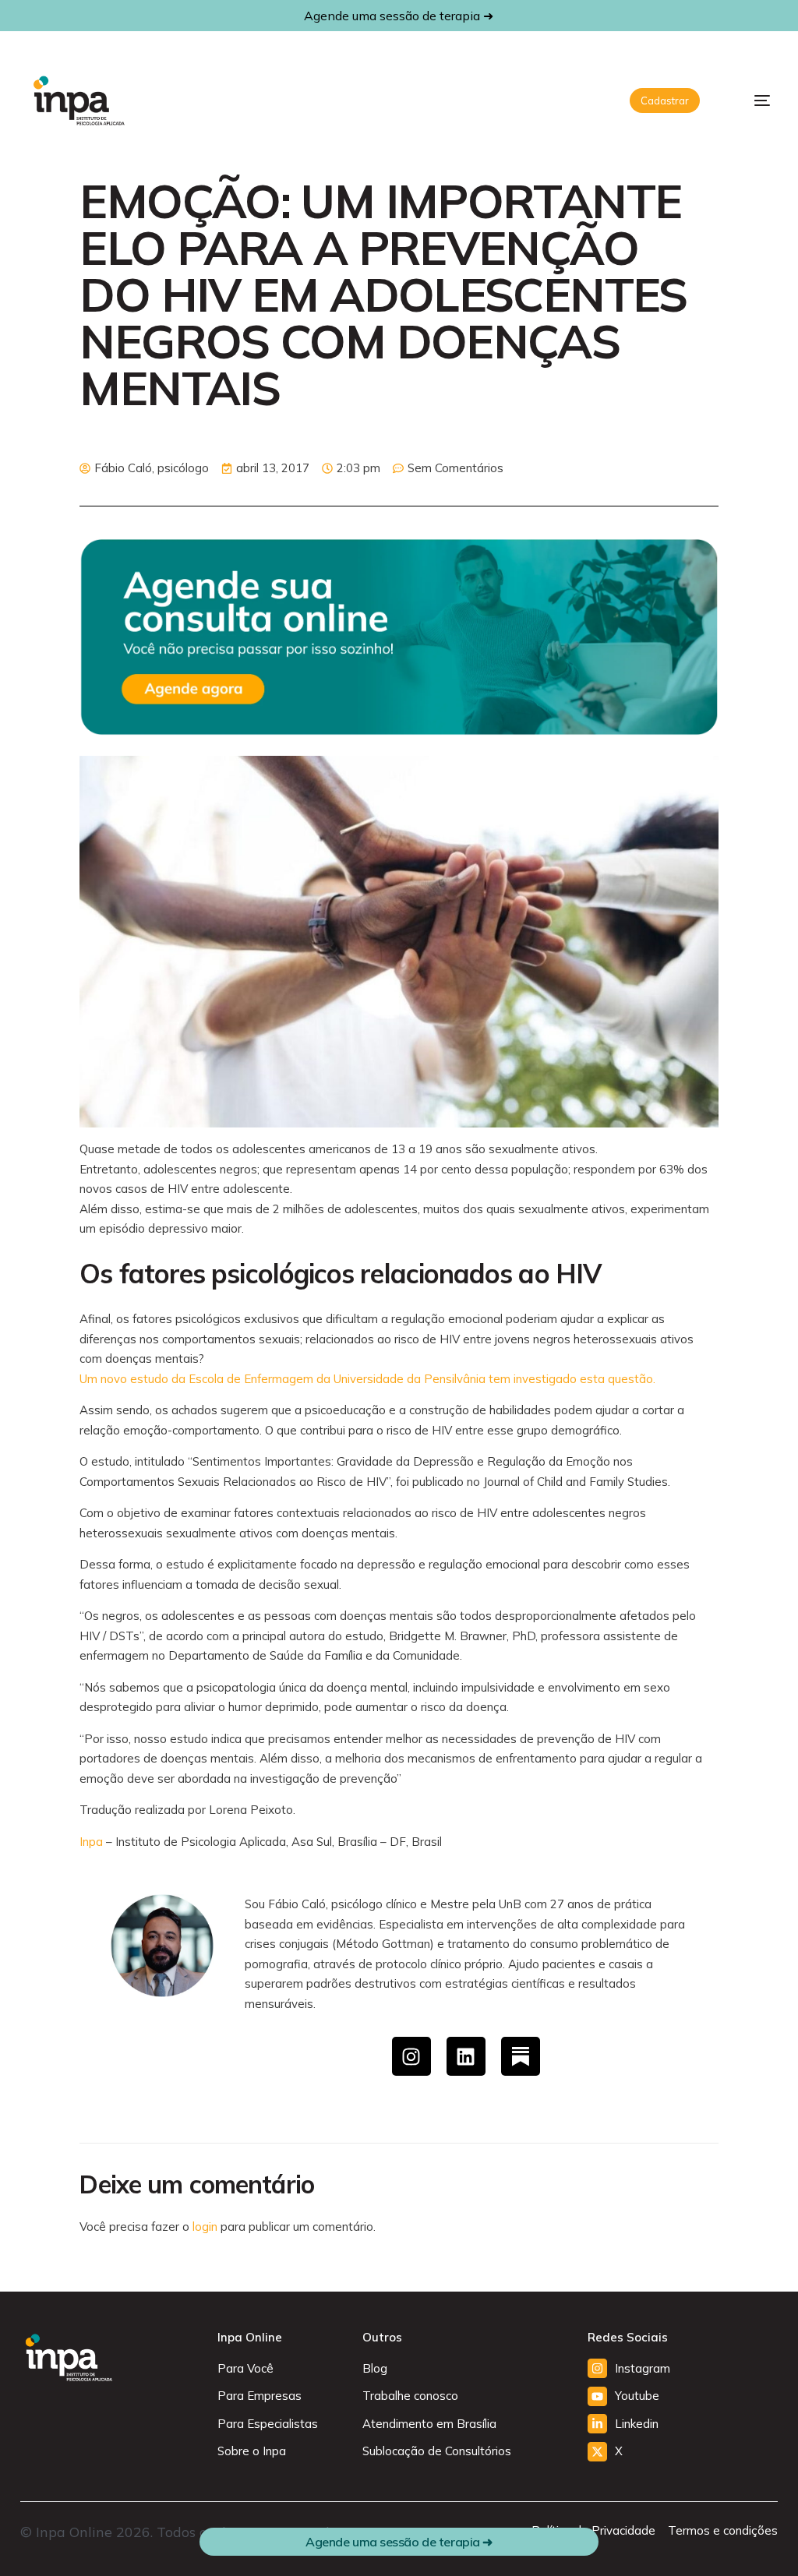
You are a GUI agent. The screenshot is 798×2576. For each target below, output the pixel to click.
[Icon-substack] (521, 2056)
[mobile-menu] (750, 101)
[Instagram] (411, 2056)
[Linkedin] (466, 2056)
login (205, 2227)
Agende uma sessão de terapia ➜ (399, 16)
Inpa (91, 1842)
